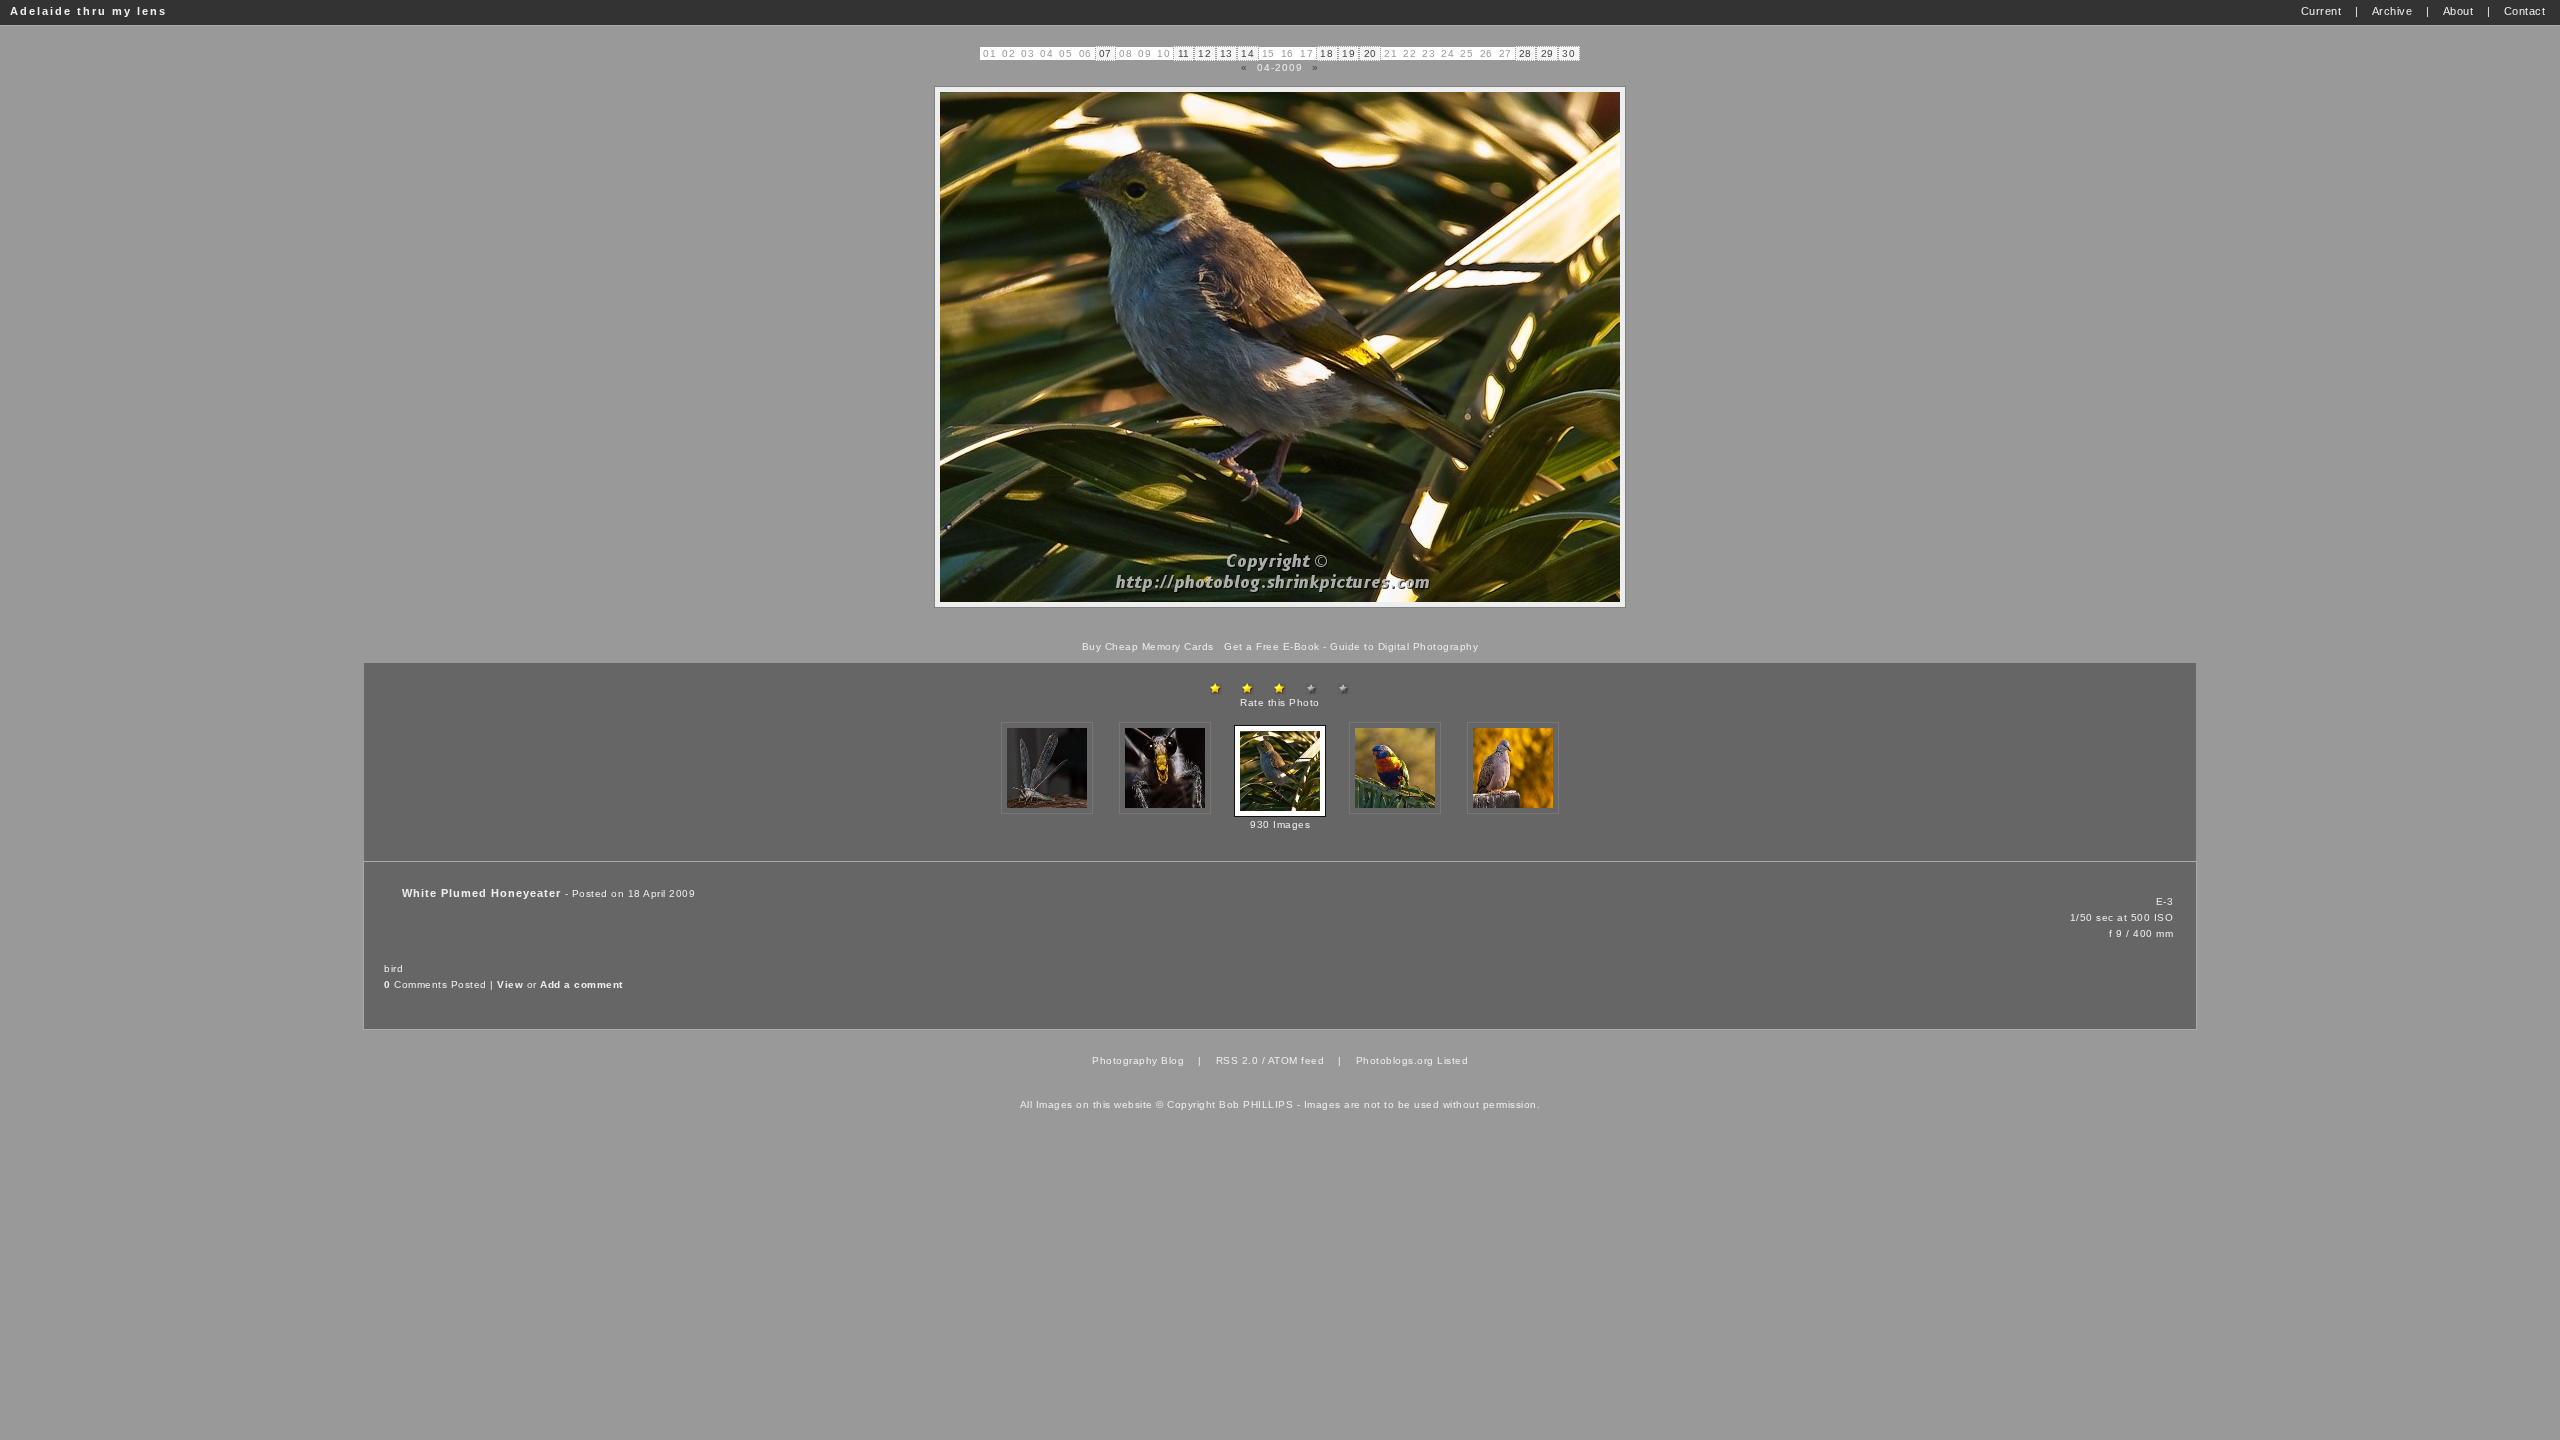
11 (1184, 53)
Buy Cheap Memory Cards (1148, 646)
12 (1204, 53)
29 (1547, 53)
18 (1326, 53)
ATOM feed (1296, 1060)
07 (1105, 53)
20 (1370, 53)
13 (1226, 53)
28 (1525, 53)
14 (1247, 53)
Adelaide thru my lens (88, 11)
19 (1348, 53)
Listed (1452, 1060)
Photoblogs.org (1395, 1060)
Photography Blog (1138, 1060)
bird (393, 968)
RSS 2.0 (1237, 1060)
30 (1568, 53)
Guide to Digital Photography (1404, 646)
